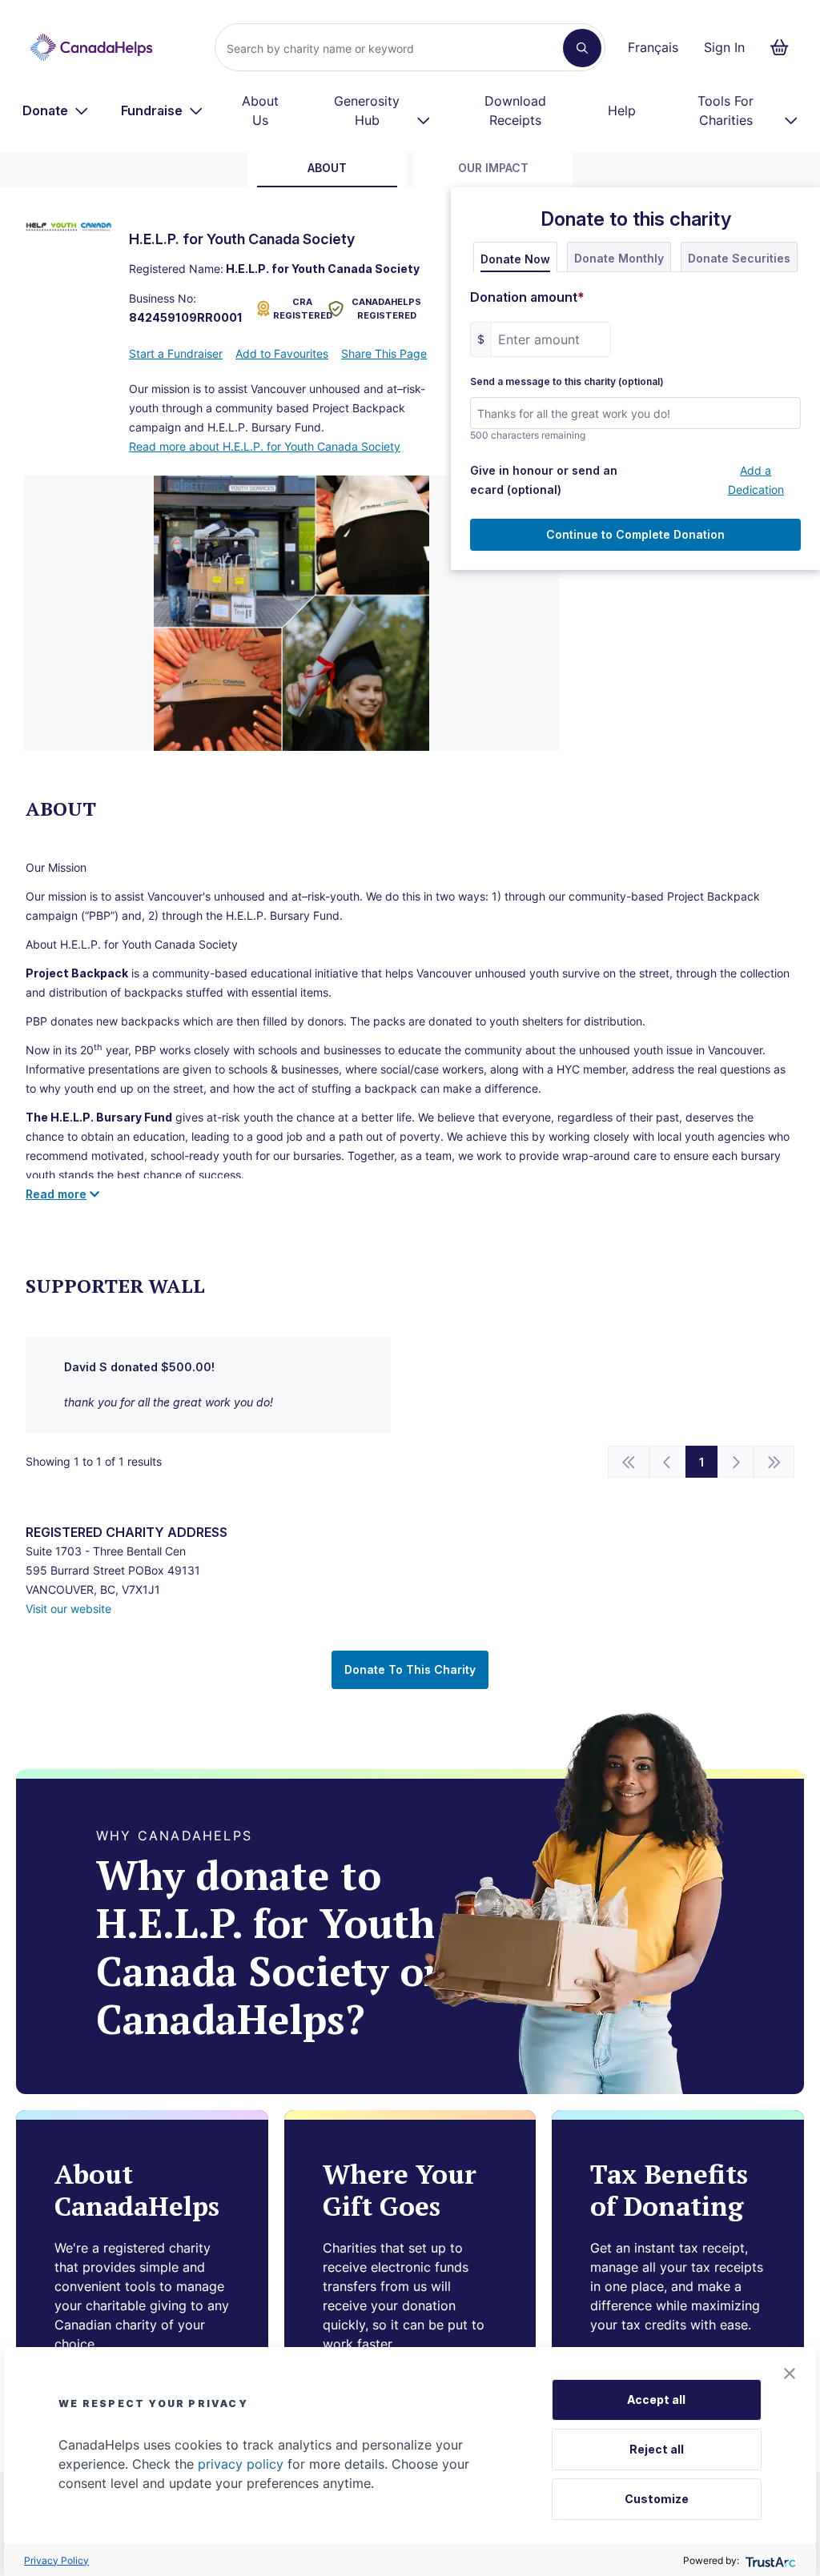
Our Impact (493, 168)
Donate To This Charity (410, 1669)
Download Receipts (515, 110)
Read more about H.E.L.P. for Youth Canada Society (265, 446)
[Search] (582, 48)
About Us (260, 110)
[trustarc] (769, 2560)
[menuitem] (56, 110)
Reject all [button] (657, 2449)
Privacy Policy (56, 2560)
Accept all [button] (656, 2399)
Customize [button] (657, 2499)
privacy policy (241, 2464)
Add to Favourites (282, 353)
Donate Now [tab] (515, 259)
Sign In (724, 47)
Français (653, 47)
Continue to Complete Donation (635, 534)
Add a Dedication (756, 480)
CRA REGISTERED (297, 309)
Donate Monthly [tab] (619, 258)
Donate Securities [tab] (739, 258)
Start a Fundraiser (176, 353)
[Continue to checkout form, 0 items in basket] (784, 47)
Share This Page (384, 353)
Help (622, 110)
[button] (790, 2373)
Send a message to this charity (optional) (567, 382)
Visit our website (68, 1609)
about (327, 168)
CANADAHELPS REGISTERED (386, 309)
